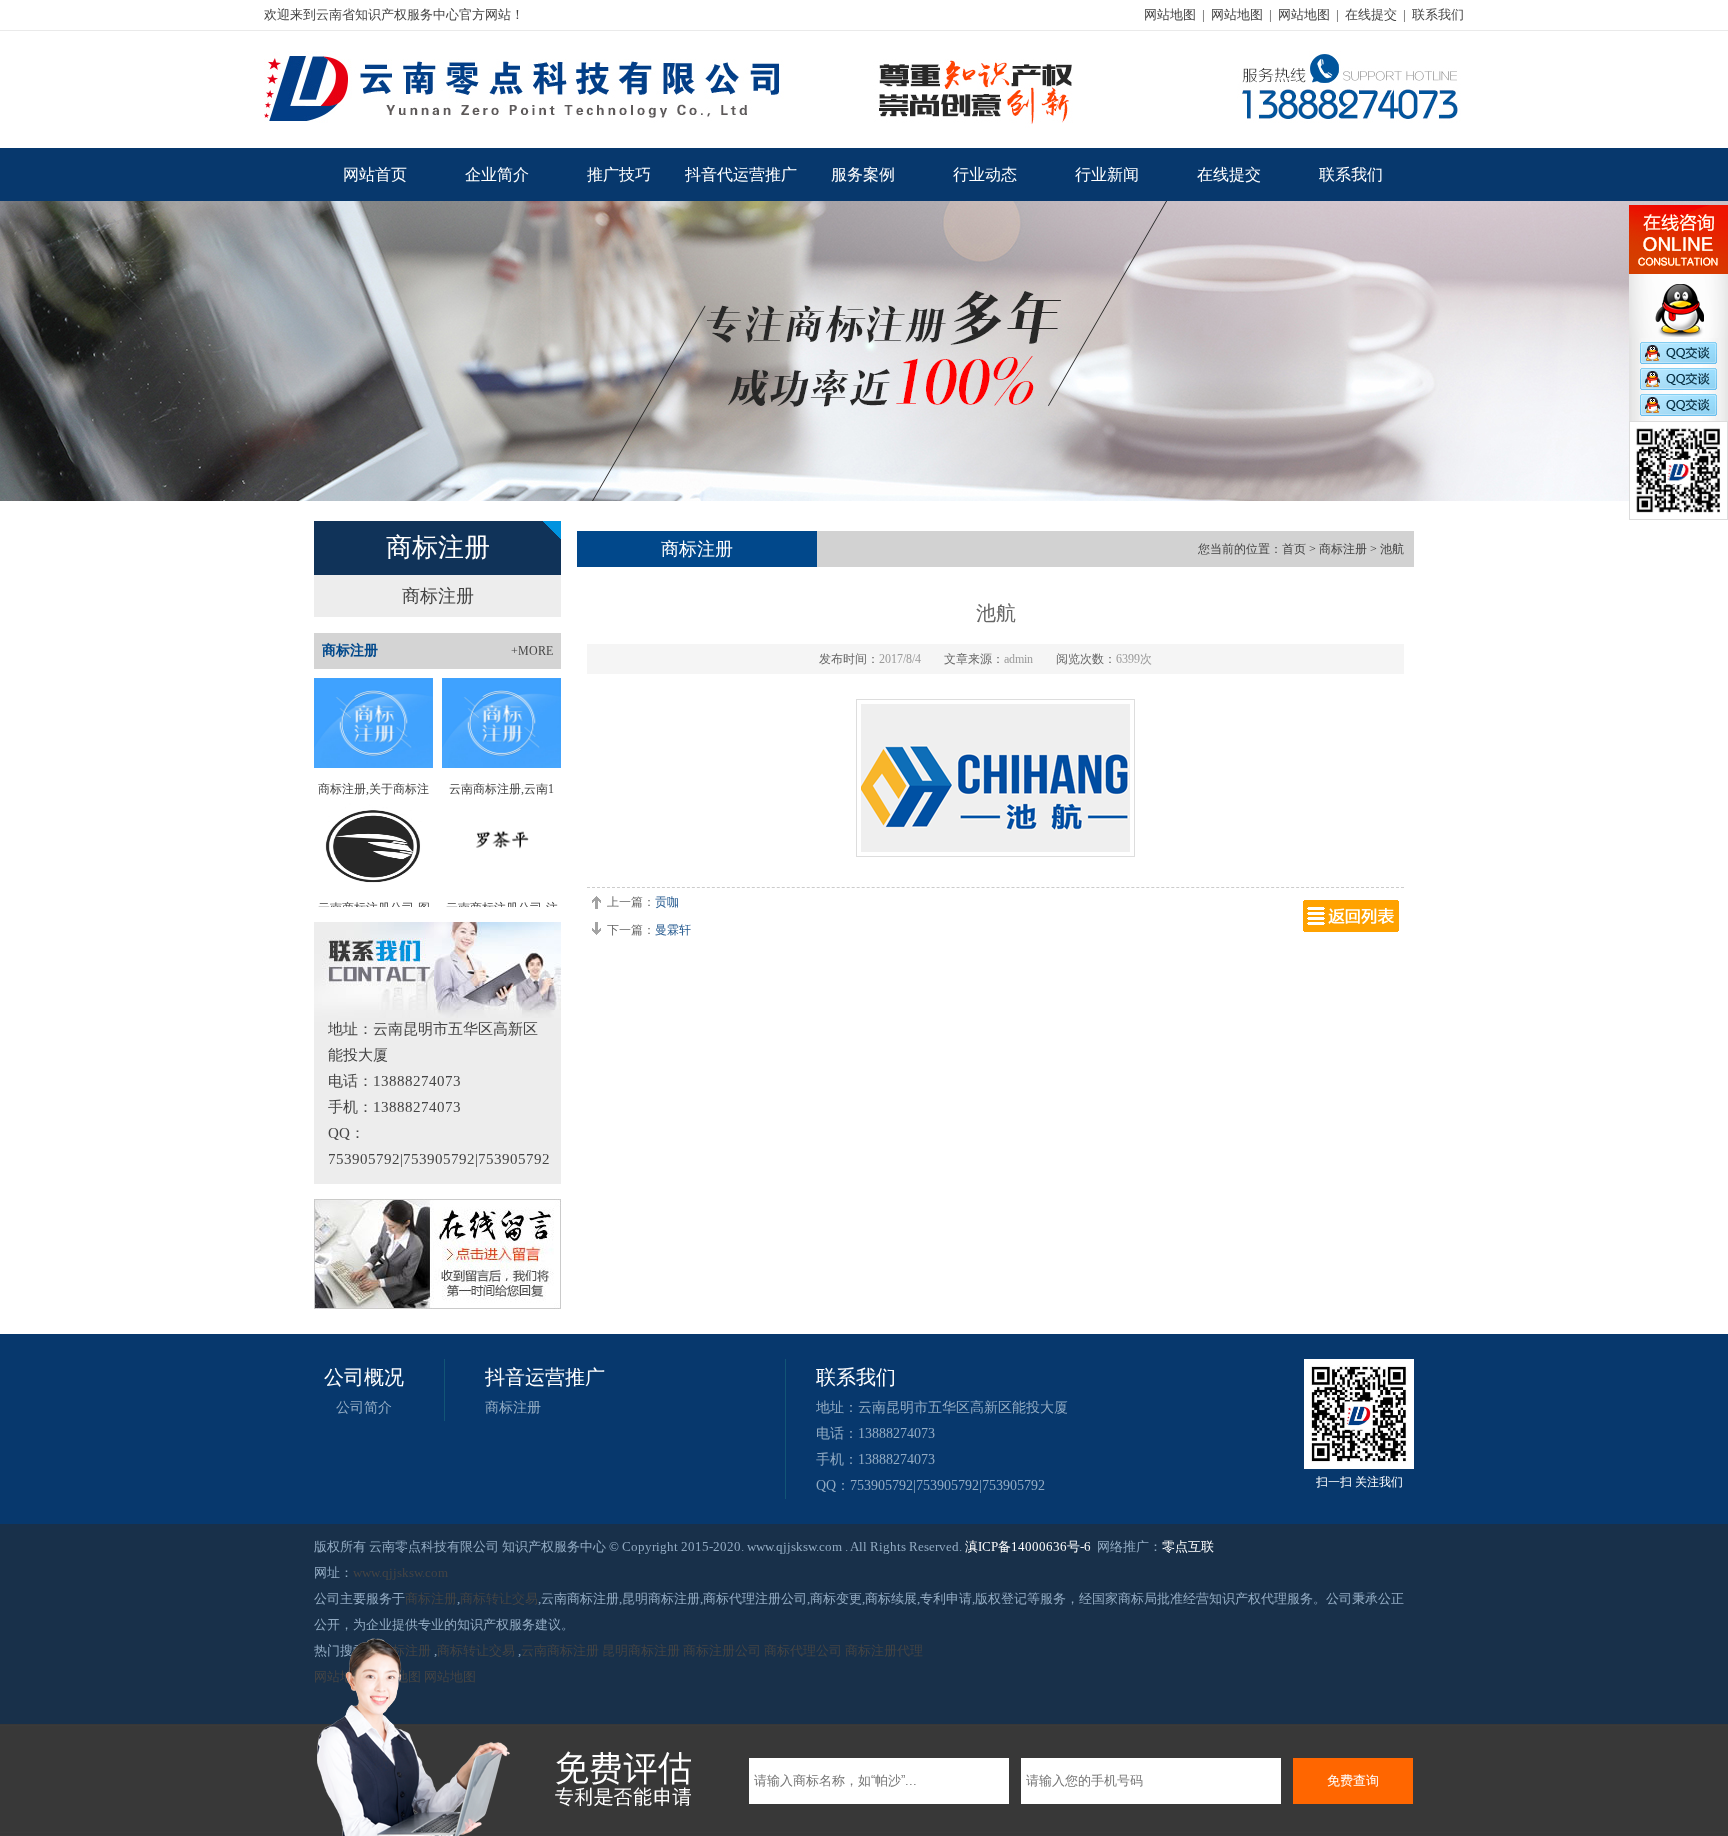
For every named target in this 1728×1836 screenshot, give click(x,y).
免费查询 (1353, 1780)
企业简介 (497, 174)
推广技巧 (619, 174)
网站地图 (1170, 14)
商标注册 (438, 596)
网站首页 (375, 174)
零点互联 (1188, 1546)
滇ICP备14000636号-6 (1028, 1546)
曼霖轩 (673, 930)
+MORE (532, 651)
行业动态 (985, 174)
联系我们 (1438, 14)
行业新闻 (1107, 174)
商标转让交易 (499, 1598)
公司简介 (364, 1407)
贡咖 (667, 902)
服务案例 (863, 174)
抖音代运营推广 (741, 174)
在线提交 (1371, 14)
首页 (1294, 549)
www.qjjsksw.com (400, 1572)
